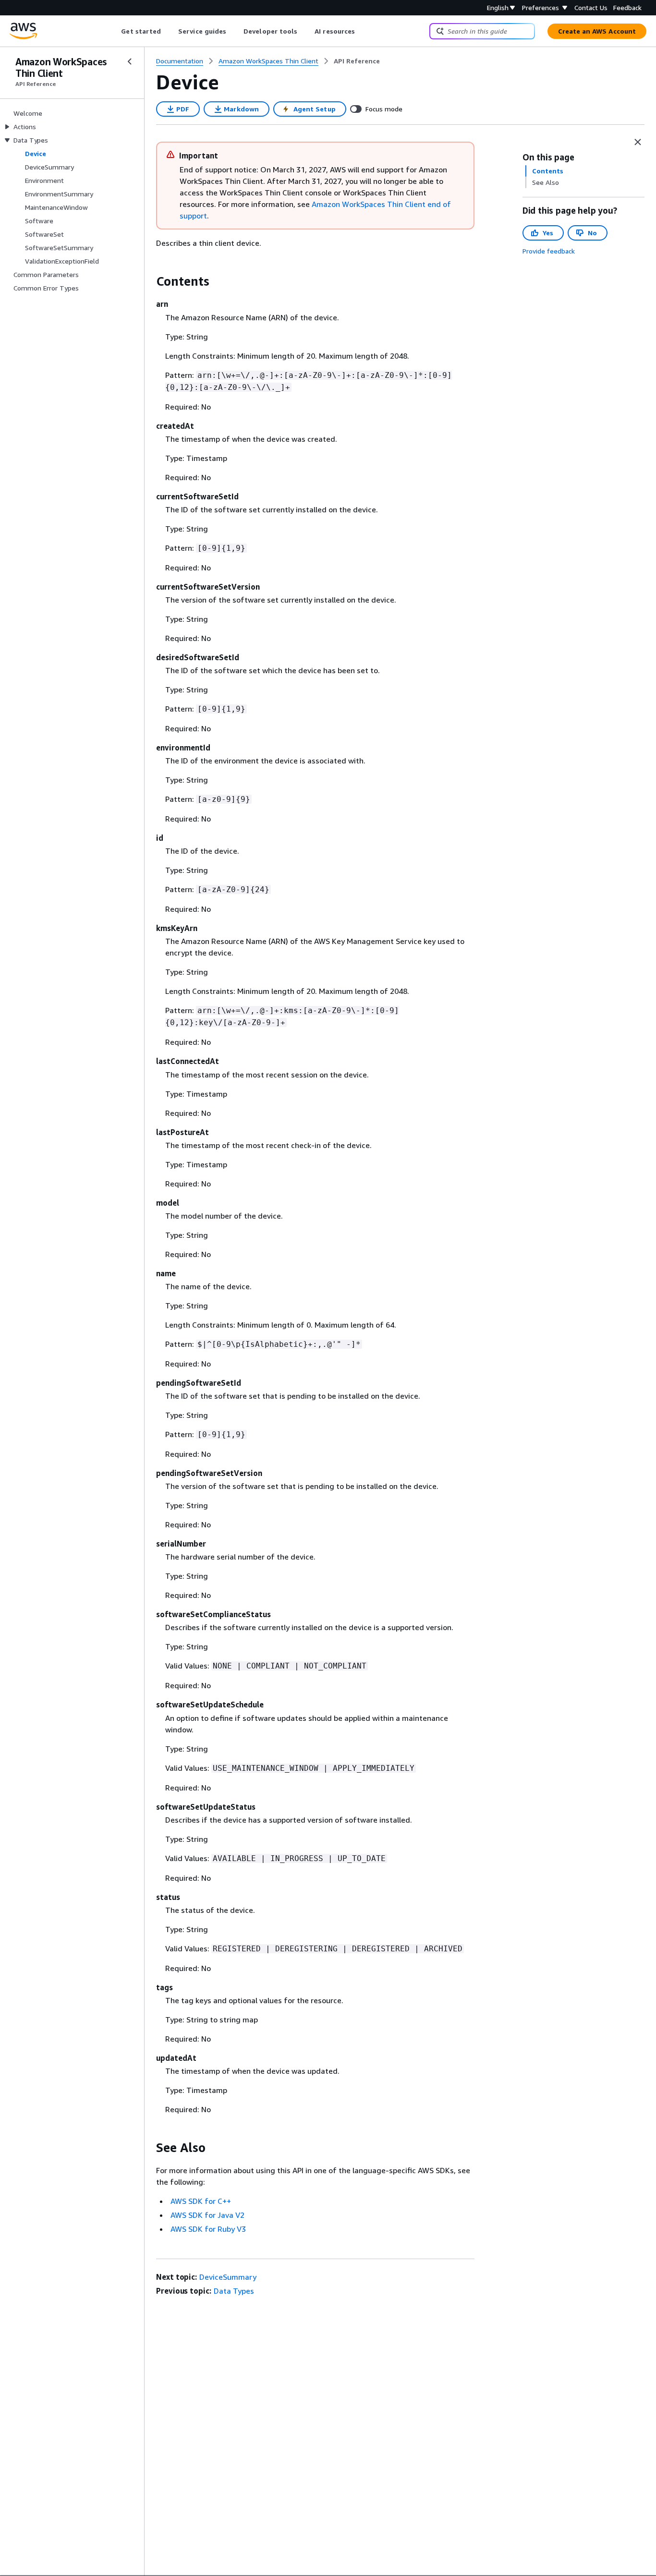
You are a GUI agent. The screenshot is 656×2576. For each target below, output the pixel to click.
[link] (357, 61)
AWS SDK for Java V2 (207, 2215)
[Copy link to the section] (148, 281)
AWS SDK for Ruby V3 (208, 2229)
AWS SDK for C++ (201, 2201)
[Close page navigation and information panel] (638, 142)
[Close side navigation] (130, 61)
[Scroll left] (114, 31)
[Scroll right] (362, 31)
